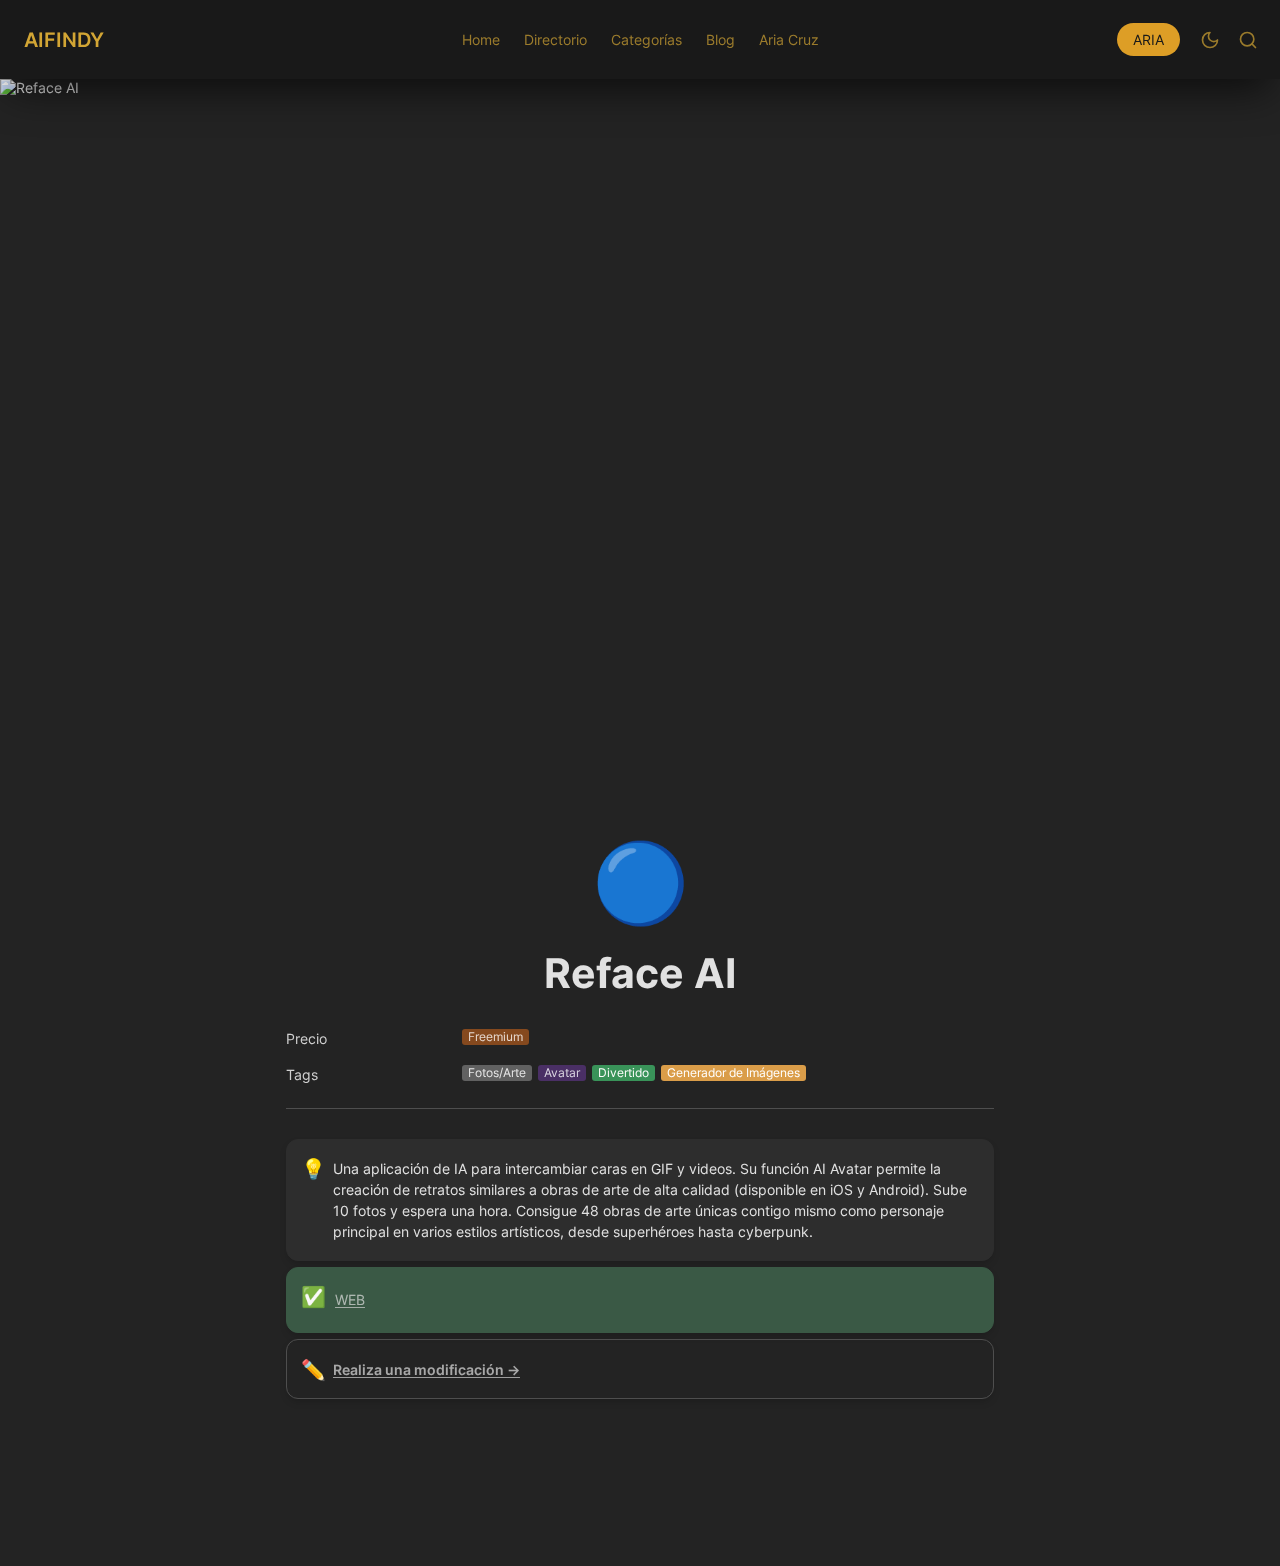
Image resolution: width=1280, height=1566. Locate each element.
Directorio (555, 39)
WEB (350, 1299)
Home (481, 39)
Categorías (646, 39)
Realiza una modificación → (426, 1369)
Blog (720, 39)
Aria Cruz (789, 39)
